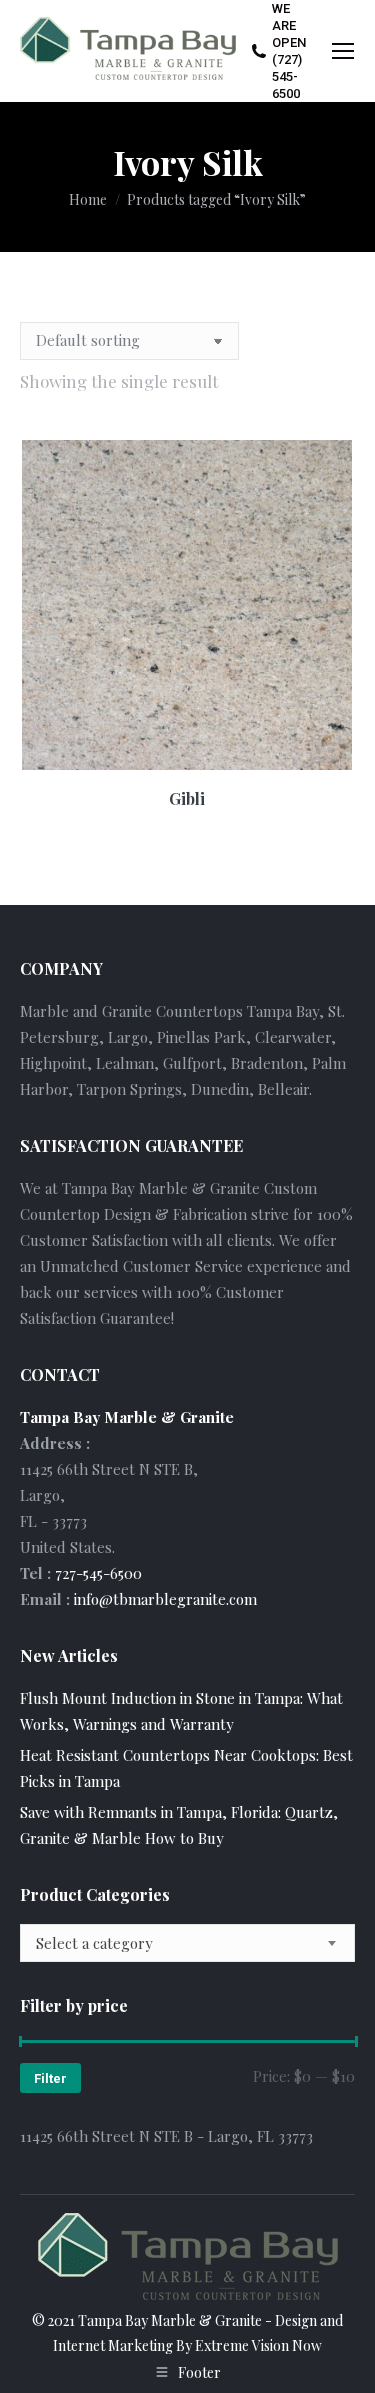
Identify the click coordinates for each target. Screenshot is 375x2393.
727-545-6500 (98, 1573)
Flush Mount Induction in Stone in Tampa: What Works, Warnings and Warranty (181, 1711)
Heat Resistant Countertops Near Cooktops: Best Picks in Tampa (186, 1768)
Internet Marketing (113, 2345)
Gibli (187, 798)
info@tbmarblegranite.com (165, 1599)
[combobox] (187, 1943)
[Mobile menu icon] (343, 51)
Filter (50, 2078)
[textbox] (94, 1943)
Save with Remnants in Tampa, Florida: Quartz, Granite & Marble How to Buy (179, 1825)
